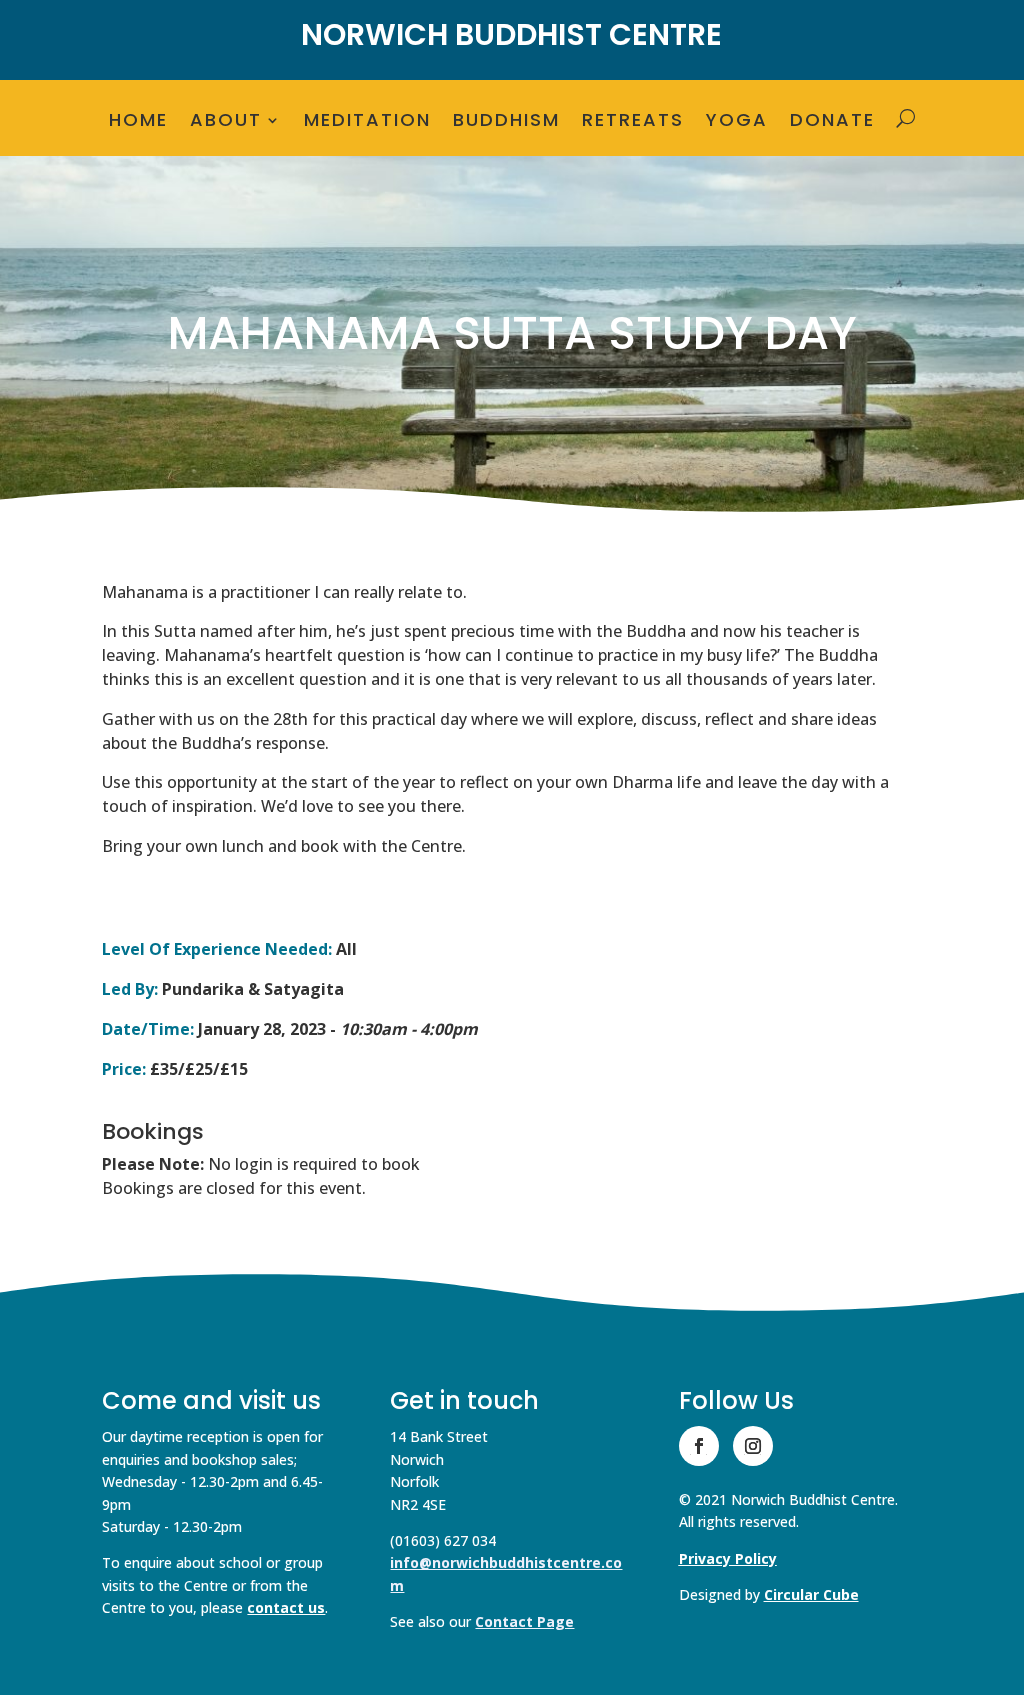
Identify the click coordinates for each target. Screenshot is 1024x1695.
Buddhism (506, 122)
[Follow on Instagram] (753, 1446)
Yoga (737, 122)
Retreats (633, 122)
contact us (286, 1607)
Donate (832, 122)
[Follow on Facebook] (699, 1446)
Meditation (367, 122)
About (226, 122)
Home (138, 122)
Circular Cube (811, 1594)
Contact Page (524, 1621)
